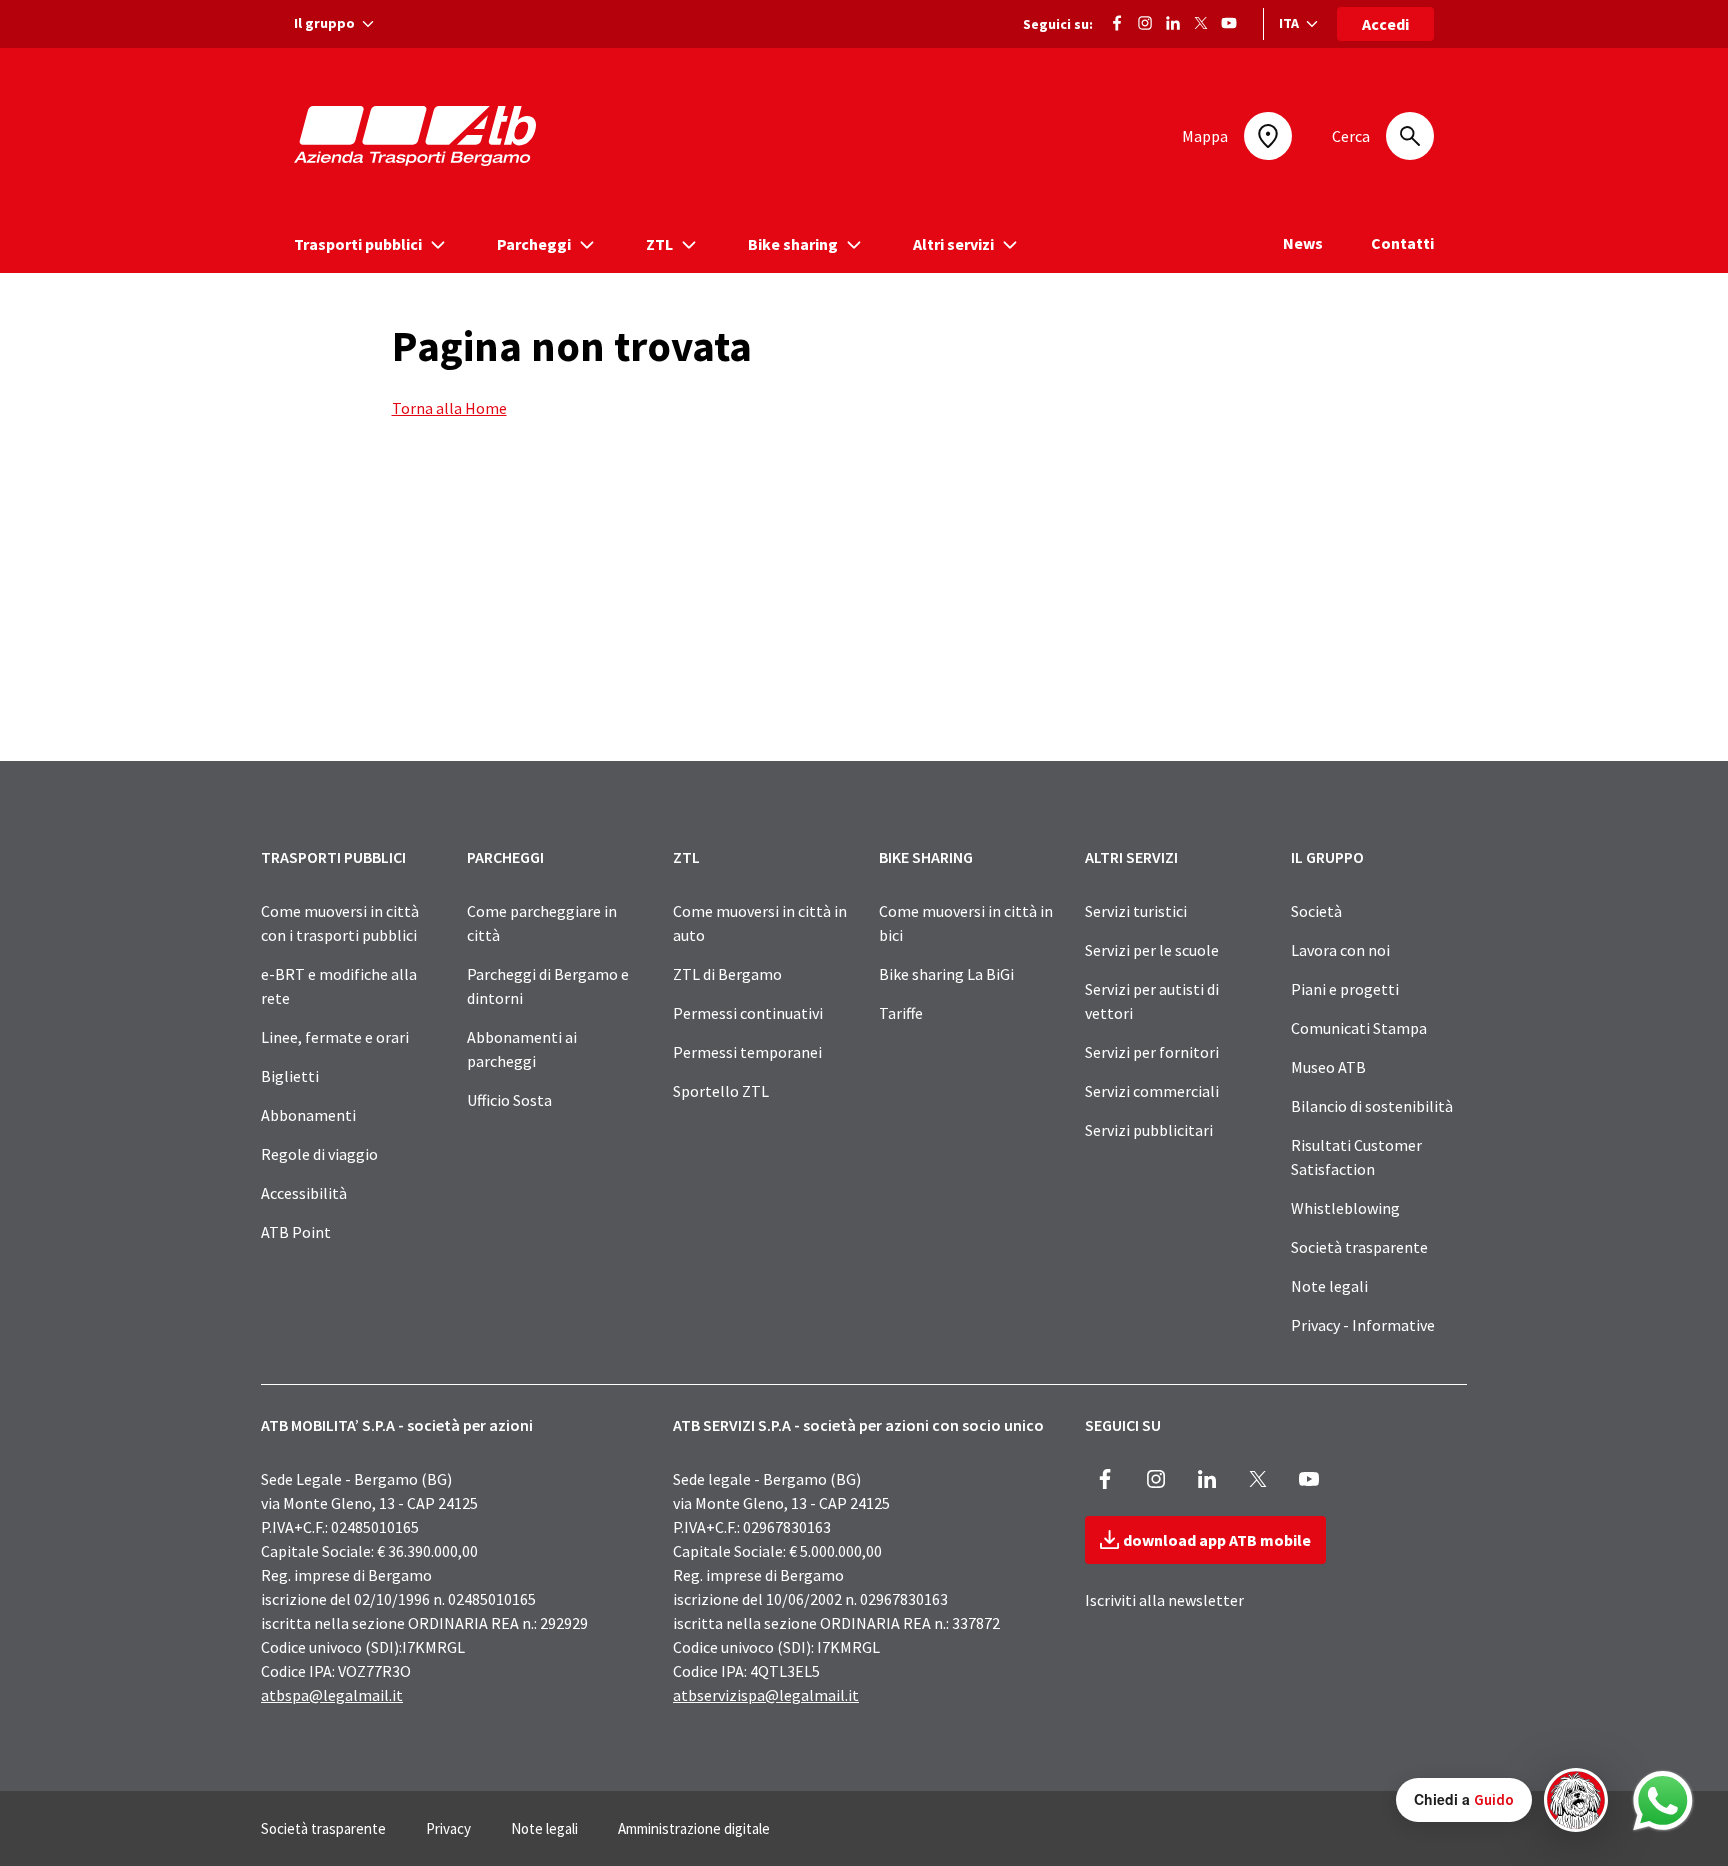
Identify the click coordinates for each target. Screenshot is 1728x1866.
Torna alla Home (449, 408)
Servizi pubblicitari (1149, 1130)
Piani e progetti (1345, 989)
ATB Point (296, 1232)
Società (1316, 911)
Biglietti (290, 1076)
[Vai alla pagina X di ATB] (1201, 21)
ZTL (686, 857)
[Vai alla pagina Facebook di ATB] (1117, 21)
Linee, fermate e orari (335, 1037)
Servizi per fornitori (1152, 1052)
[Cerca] (1410, 136)
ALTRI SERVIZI (1131, 857)
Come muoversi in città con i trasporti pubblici (340, 923)
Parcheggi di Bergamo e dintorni (548, 986)
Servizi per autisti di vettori (1152, 1001)
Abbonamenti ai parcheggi (522, 1049)
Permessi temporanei (747, 1052)
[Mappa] (1268, 136)
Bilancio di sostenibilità (1372, 1106)
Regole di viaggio (319, 1154)
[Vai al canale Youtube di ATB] (1229, 21)
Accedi (1385, 24)
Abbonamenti (308, 1115)
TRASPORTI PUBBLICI (333, 857)
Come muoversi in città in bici (966, 923)
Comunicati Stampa (1359, 1028)
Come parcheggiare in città (542, 923)
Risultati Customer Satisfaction (1356, 1157)
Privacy (448, 1828)
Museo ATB (1328, 1067)
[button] (1502, 1800)
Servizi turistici (1136, 911)
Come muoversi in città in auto (760, 923)
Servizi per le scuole (1152, 950)
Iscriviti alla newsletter (1164, 1600)
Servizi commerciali (1152, 1091)
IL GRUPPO (1327, 857)
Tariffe (901, 1013)
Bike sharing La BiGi (946, 974)
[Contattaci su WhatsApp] (1663, 1801)
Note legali (1329, 1286)
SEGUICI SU (1123, 1425)
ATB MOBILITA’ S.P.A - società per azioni (397, 1425)
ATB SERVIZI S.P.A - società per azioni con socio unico (858, 1425)
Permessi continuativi (748, 1013)
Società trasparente (1359, 1247)
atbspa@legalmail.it (332, 1695)
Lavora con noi (1340, 950)
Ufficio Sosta (509, 1100)
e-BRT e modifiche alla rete (339, 986)
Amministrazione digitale (694, 1828)
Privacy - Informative (1363, 1325)
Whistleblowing (1345, 1208)
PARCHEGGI (505, 857)
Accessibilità (304, 1193)
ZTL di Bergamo (727, 974)
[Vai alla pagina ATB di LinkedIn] (1173, 21)
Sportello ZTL (721, 1091)
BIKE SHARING (926, 857)
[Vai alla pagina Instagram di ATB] (1145, 21)
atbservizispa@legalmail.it (766, 1695)
